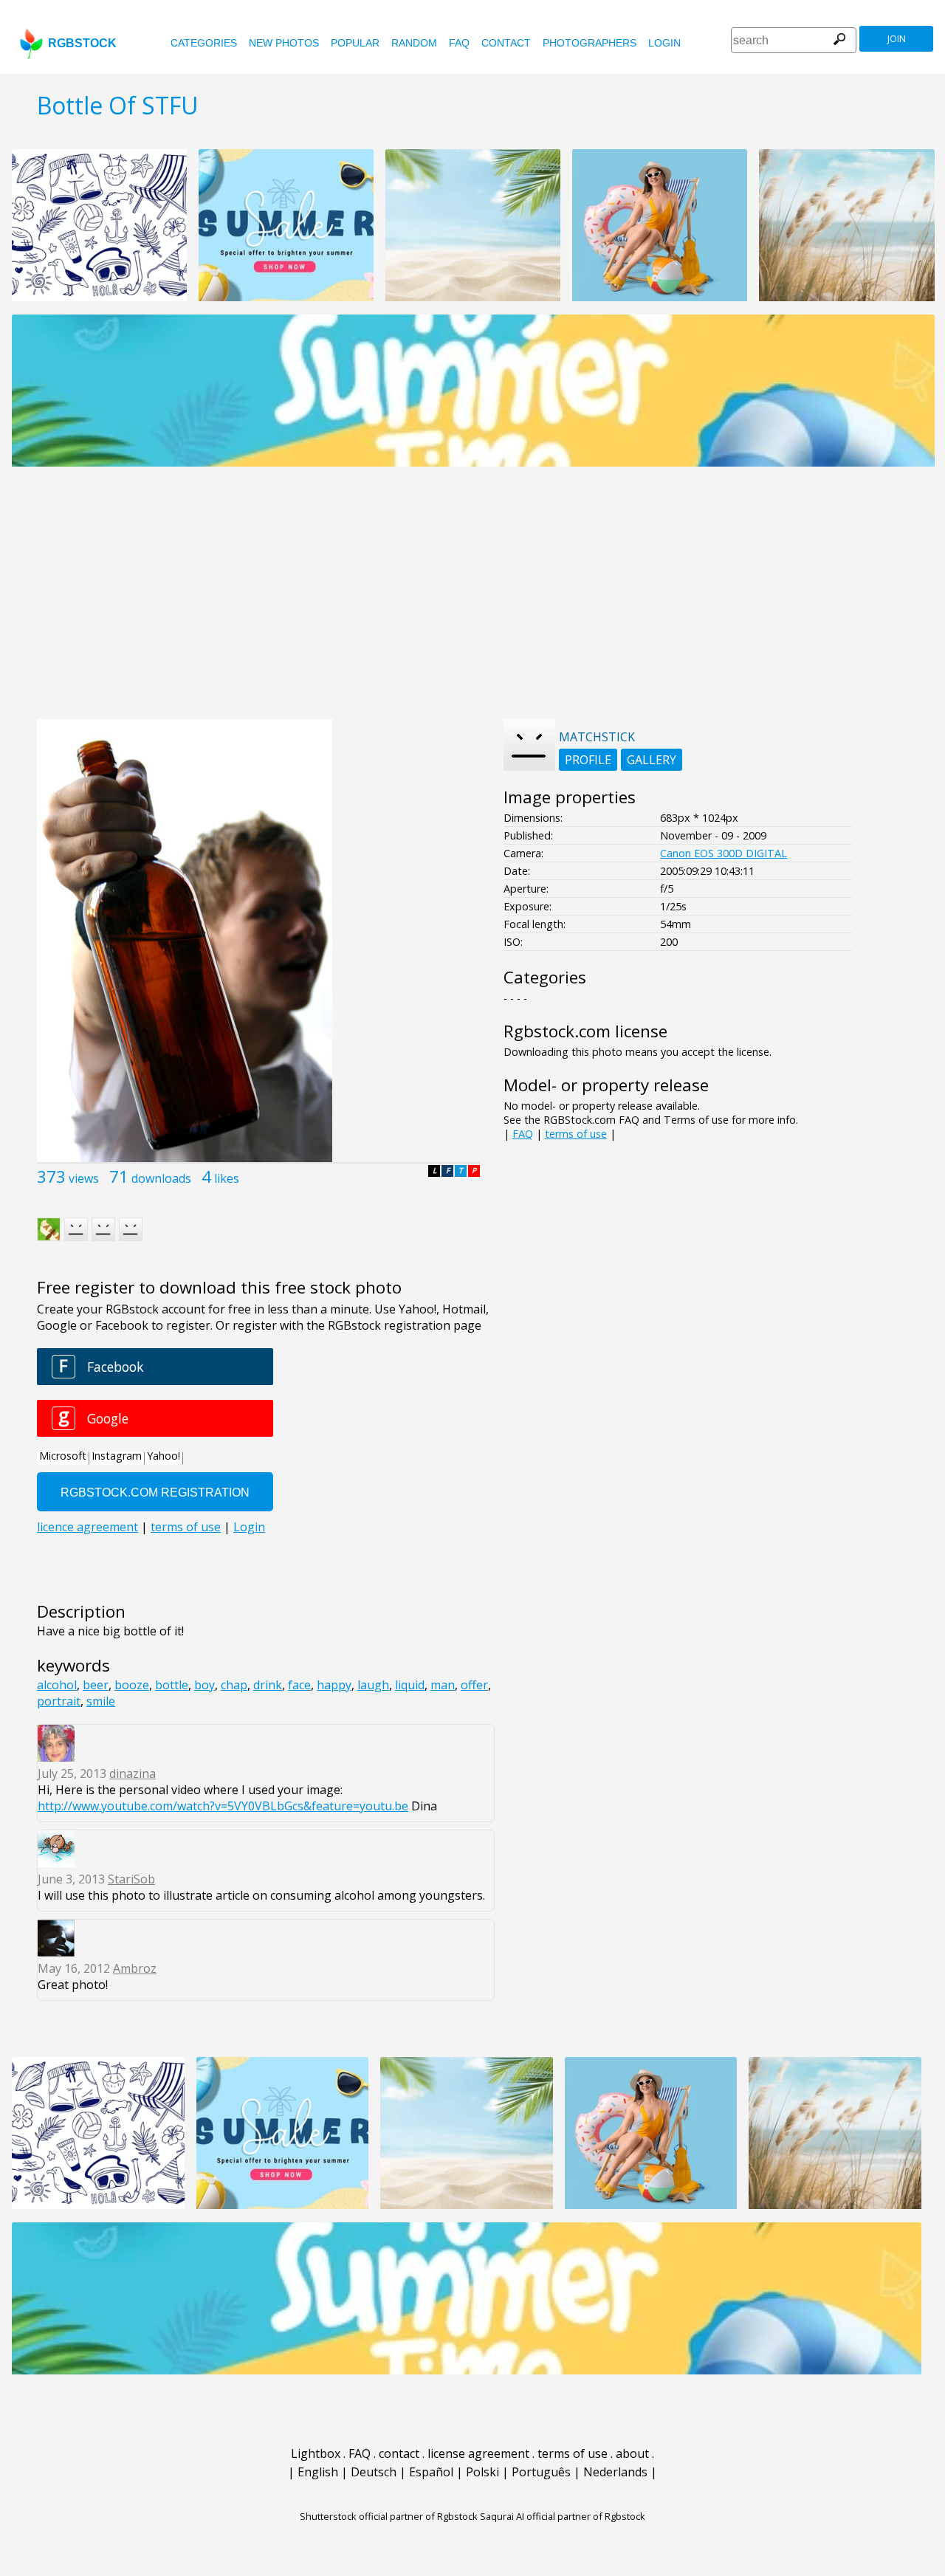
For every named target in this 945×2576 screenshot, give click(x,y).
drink (268, 1685)
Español (431, 2472)
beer (96, 1685)
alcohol (57, 1685)
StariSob (131, 1879)
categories (204, 43)
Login (664, 43)
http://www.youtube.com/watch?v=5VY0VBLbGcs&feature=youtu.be (223, 1806)
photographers (590, 43)
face (299, 1685)
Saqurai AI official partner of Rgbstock (563, 2516)
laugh (373, 1685)
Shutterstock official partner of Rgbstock (389, 2516)
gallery (652, 760)
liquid (410, 1685)
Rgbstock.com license (585, 1031)
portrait (59, 1701)
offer (474, 1685)
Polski (482, 2472)
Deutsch (374, 2472)
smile (101, 1701)
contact (506, 43)
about (632, 2453)
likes (227, 1178)
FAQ (459, 43)
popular (355, 43)
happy (334, 1685)
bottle (172, 1685)
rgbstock (82, 43)
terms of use (576, 1134)
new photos (284, 43)
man (443, 1685)
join (897, 39)
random (414, 43)
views (84, 1178)
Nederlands (615, 2472)
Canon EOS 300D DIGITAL (724, 853)
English (318, 2472)
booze (132, 1685)
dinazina (133, 1773)
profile (588, 760)
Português (541, 2472)
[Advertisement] (472, 601)
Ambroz (135, 1968)
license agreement (478, 2453)
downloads (161, 1178)
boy (205, 1685)
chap (234, 1685)
